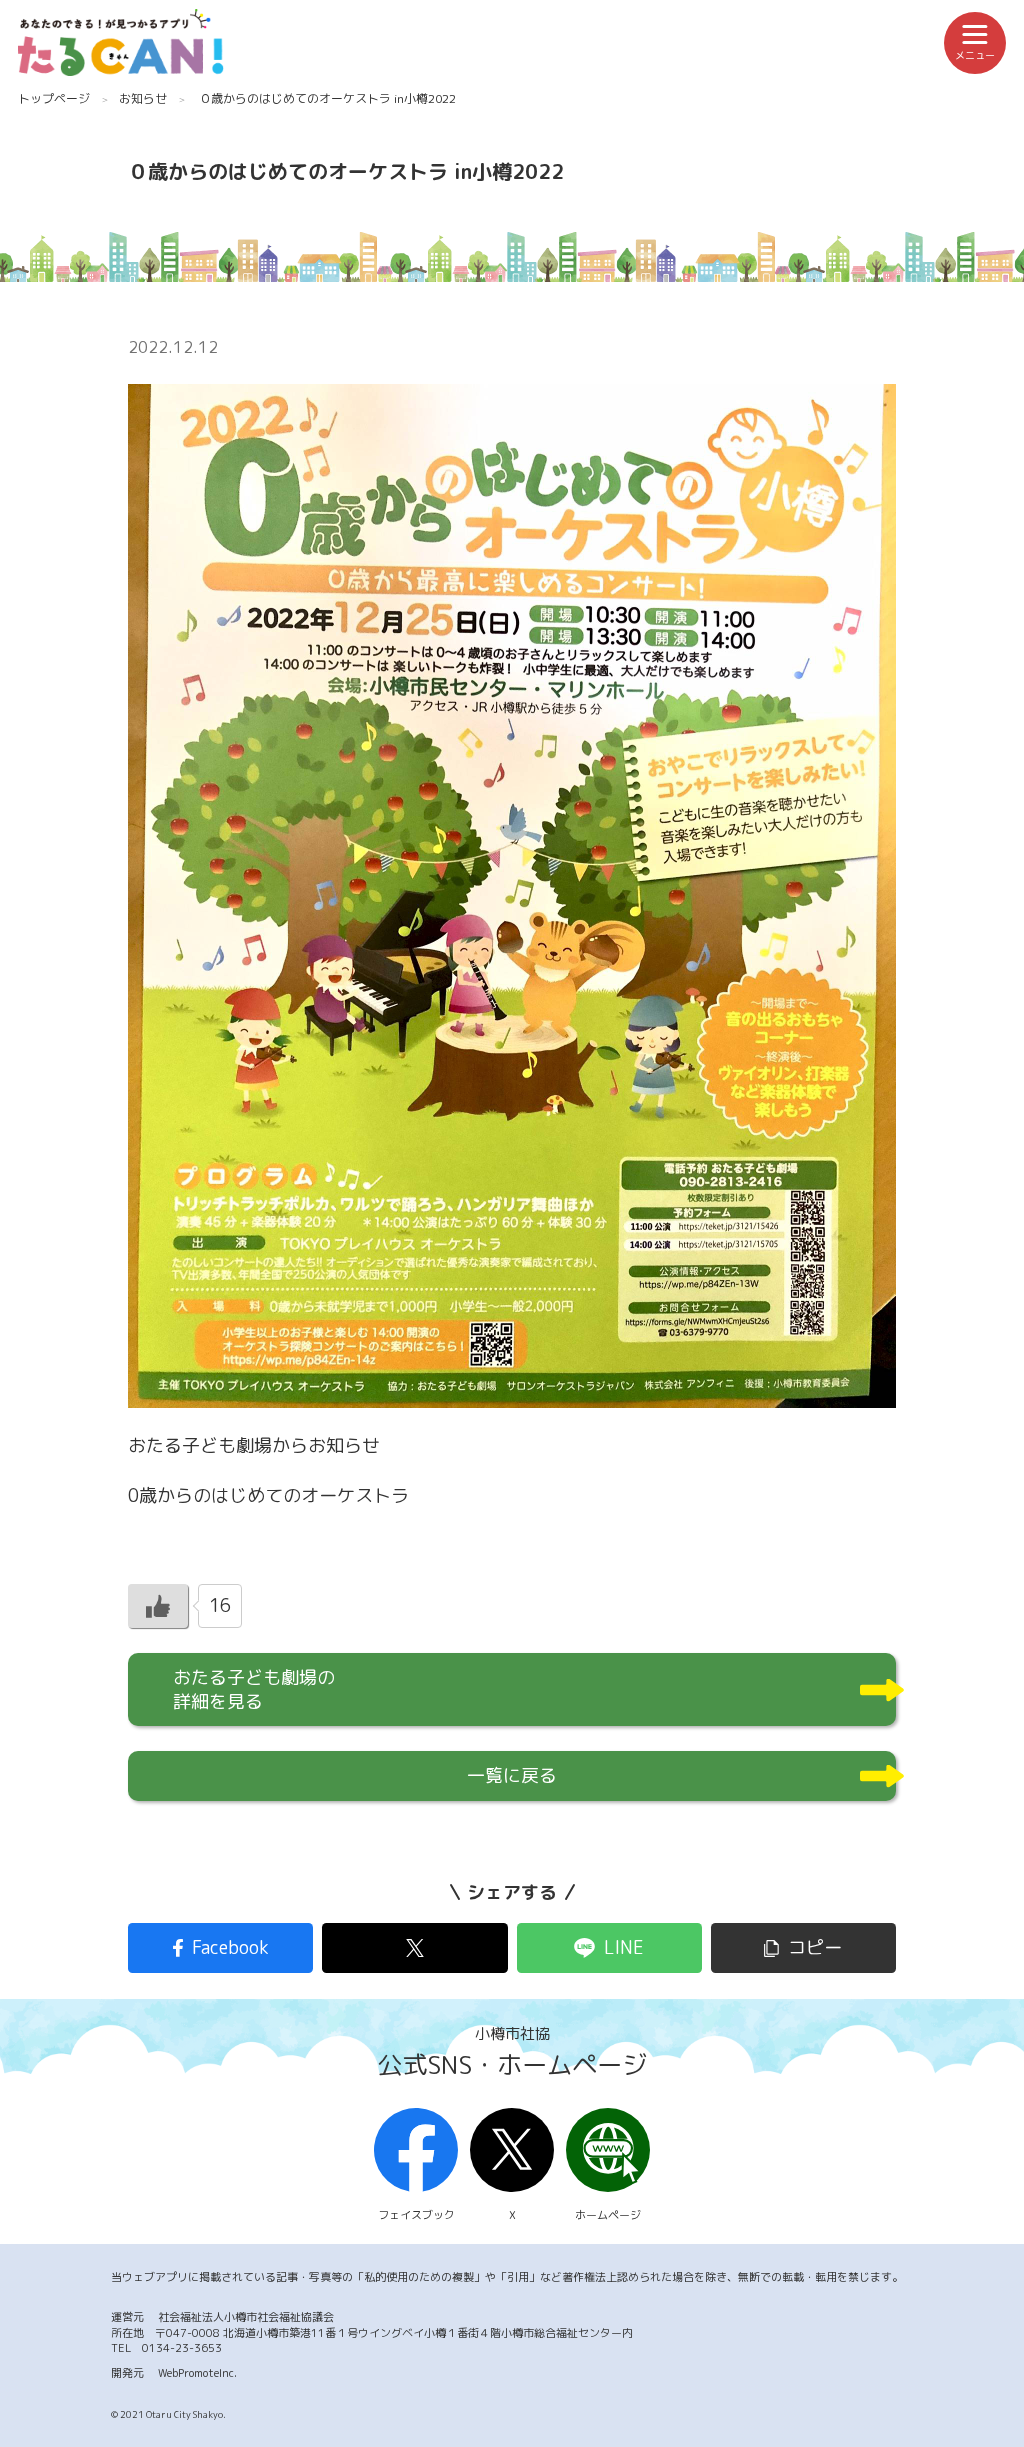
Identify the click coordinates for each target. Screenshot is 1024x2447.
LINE (624, 1947)
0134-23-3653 (182, 2348)
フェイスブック (416, 2215)
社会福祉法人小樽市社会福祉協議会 (246, 2317)
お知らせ (143, 98)
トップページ (54, 98)
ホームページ (608, 2215)
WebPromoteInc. (197, 2373)
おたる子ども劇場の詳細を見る (254, 1689)
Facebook (230, 1947)
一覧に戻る (512, 1775)
